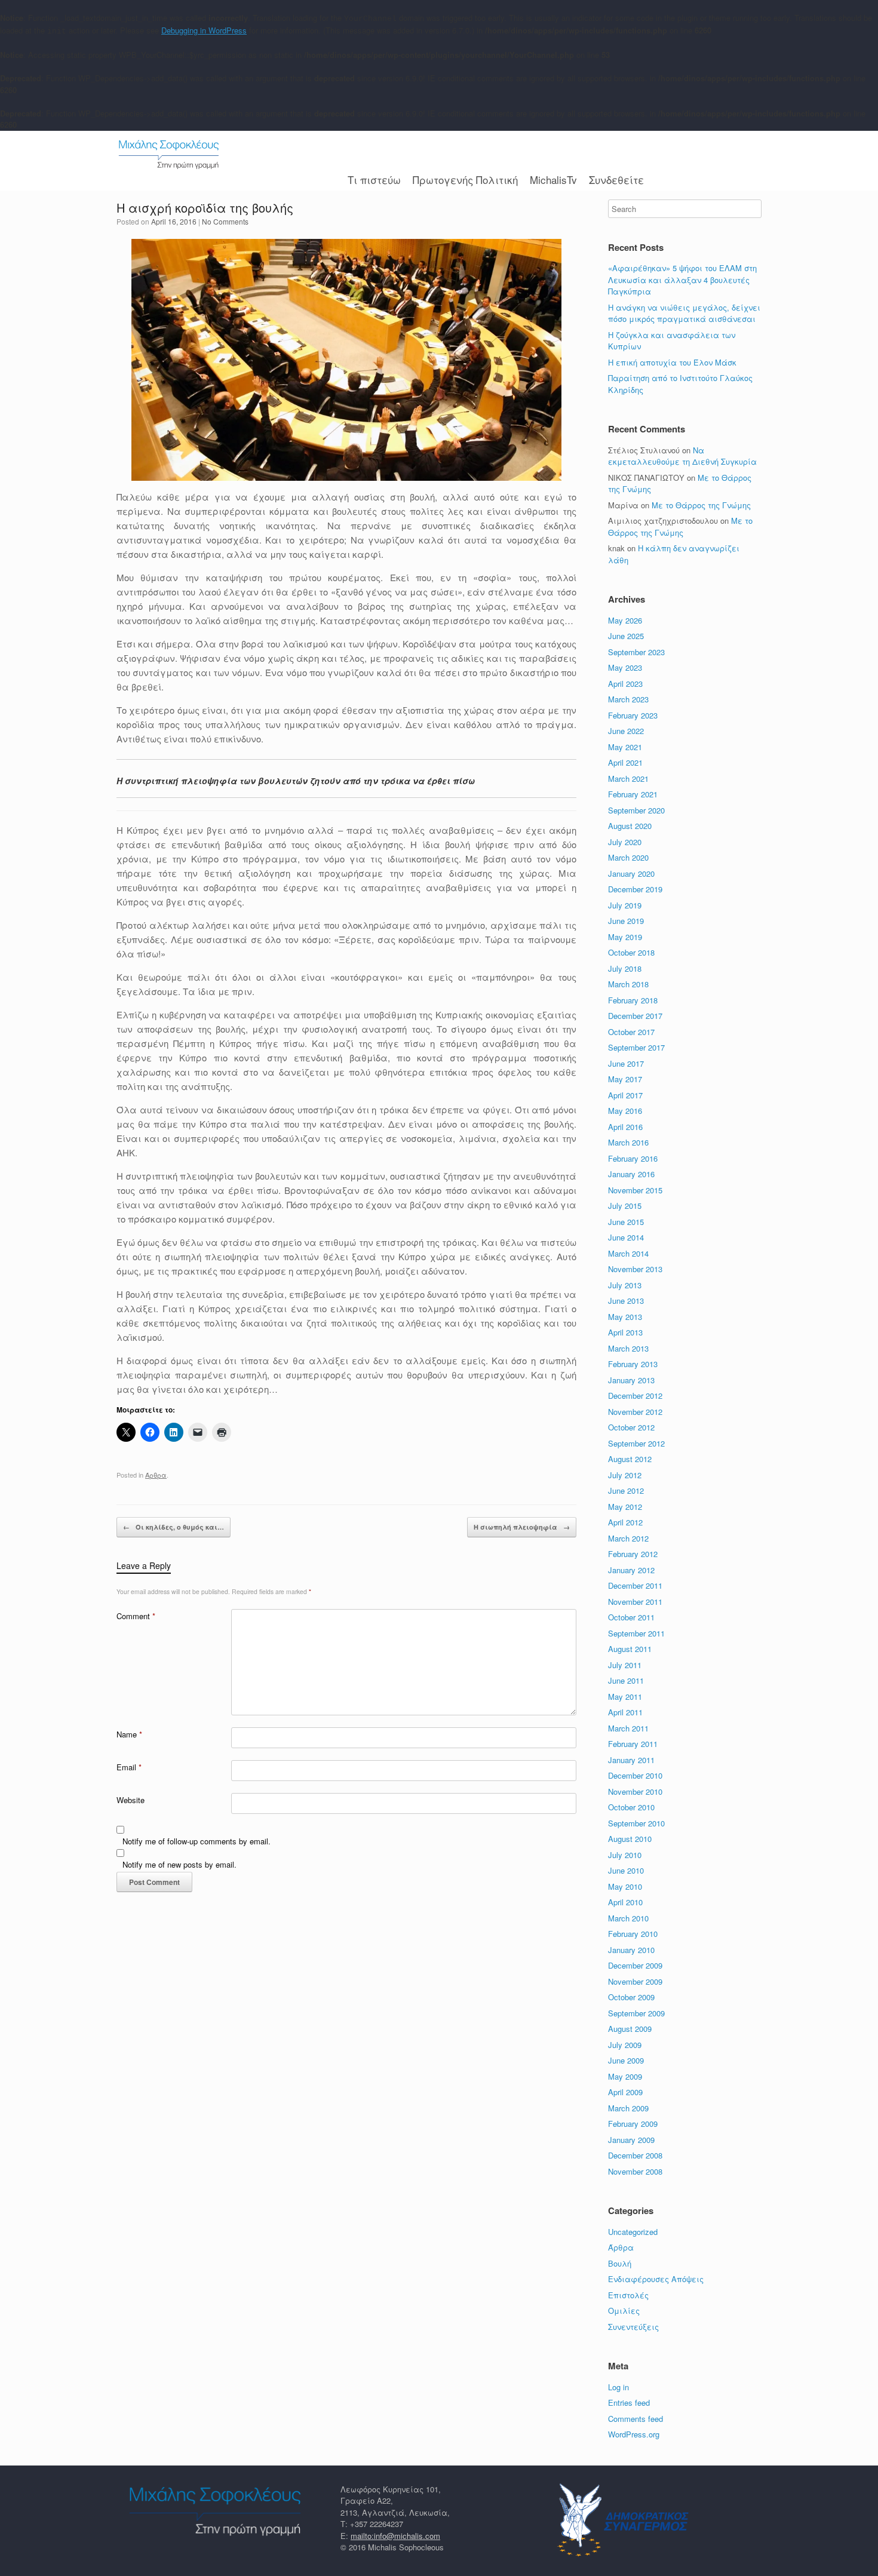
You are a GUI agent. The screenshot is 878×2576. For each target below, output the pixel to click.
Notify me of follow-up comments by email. (197, 1841)
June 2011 (626, 1680)
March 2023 (628, 699)
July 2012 (625, 1475)
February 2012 (633, 1554)
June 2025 (626, 636)
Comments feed (636, 2419)
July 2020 (625, 842)
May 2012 (625, 1507)
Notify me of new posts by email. (179, 1864)
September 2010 (636, 1823)
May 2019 (625, 937)
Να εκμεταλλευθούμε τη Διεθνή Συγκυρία (682, 456)
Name (129, 1734)
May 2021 (625, 747)
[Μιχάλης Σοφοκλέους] (169, 154)
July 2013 (625, 1285)
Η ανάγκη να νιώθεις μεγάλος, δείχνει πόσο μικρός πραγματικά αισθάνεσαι (684, 313)
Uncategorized (633, 2232)
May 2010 (625, 1886)
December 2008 (635, 2155)
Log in (618, 2387)
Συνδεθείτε (616, 179)
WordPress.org (634, 2434)
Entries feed (629, 2402)
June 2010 (626, 1870)
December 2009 (635, 1965)
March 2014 (628, 1253)
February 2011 (633, 1744)
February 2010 (633, 1934)
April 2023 (625, 684)
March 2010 (628, 1918)
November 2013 (635, 1269)
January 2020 (631, 873)
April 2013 (625, 1332)
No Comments (225, 221)
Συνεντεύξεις (633, 2327)
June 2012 (626, 1490)
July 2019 (625, 905)
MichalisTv (553, 179)
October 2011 (631, 1617)
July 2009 (625, 2045)
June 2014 (626, 1237)
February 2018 (633, 1000)
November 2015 (635, 1190)
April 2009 (625, 2092)
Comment (136, 1616)
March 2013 (628, 1348)
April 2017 (625, 1095)
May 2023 (625, 667)
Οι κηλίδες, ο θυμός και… (174, 1527)
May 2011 (625, 1697)
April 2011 (625, 1712)
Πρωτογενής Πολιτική (465, 179)
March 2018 (628, 984)
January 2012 (631, 1570)
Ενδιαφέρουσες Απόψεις (656, 2279)
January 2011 (631, 1760)
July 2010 (625, 1855)
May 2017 (625, 1079)
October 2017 (631, 1032)
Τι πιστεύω (374, 179)
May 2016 (625, 1111)
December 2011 (635, 1585)
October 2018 (631, 952)
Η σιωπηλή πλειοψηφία (522, 1527)
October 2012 (631, 1427)
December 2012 (635, 1396)
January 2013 (631, 1380)
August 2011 (630, 1649)
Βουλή (620, 2263)
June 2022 (626, 731)
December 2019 (635, 889)
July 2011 (625, 1665)
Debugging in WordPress (204, 30)
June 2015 (626, 1222)
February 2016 (633, 1158)
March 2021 (628, 779)
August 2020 (630, 826)
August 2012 (630, 1459)
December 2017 (635, 1016)
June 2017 (626, 1063)
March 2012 (628, 1538)
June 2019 (626, 921)
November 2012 (635, 1412)
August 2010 (630, 1839)
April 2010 (625, 1902)
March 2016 (628, 1142)
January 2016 (631, 1174)
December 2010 (635, 1775)
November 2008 (635, 2171)
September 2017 (636, 1047)
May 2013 (625, 1317)
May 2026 (625, 620)
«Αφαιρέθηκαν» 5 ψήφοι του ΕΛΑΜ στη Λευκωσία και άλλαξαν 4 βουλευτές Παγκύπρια (682, 280)
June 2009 (626, 2060)
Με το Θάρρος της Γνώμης (701, 505)
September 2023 (636, 652)
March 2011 (628, 1728)
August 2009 (630, 2029)
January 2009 (631, 2140)
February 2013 (633, 1364)
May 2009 (625, 2076)
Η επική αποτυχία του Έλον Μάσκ (673, 362)
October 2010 (631, 1807)
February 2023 (633, 715)
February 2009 (633, 2124)
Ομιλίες (624, 2311)
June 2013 (626, 1301)
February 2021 (633, 794)
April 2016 (625, 1127)
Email (129, 1767)
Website (131, 1800)
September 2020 (636, 810)
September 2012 (636, 1443)
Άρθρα (156, 1475)
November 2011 (635, 1602)
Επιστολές (628, 2295)
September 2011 (636, 1633)
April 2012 (625, 1522)
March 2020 (628, 857)
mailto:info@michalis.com (395, 2536)
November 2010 (635, 1791)
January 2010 (631, 1950)
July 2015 (625, 1206)
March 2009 (628, 2108)
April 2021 (625, 762)
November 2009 (635, 1981)
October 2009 (631, 1997)
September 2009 (636, 2013)
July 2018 (625, 968)
